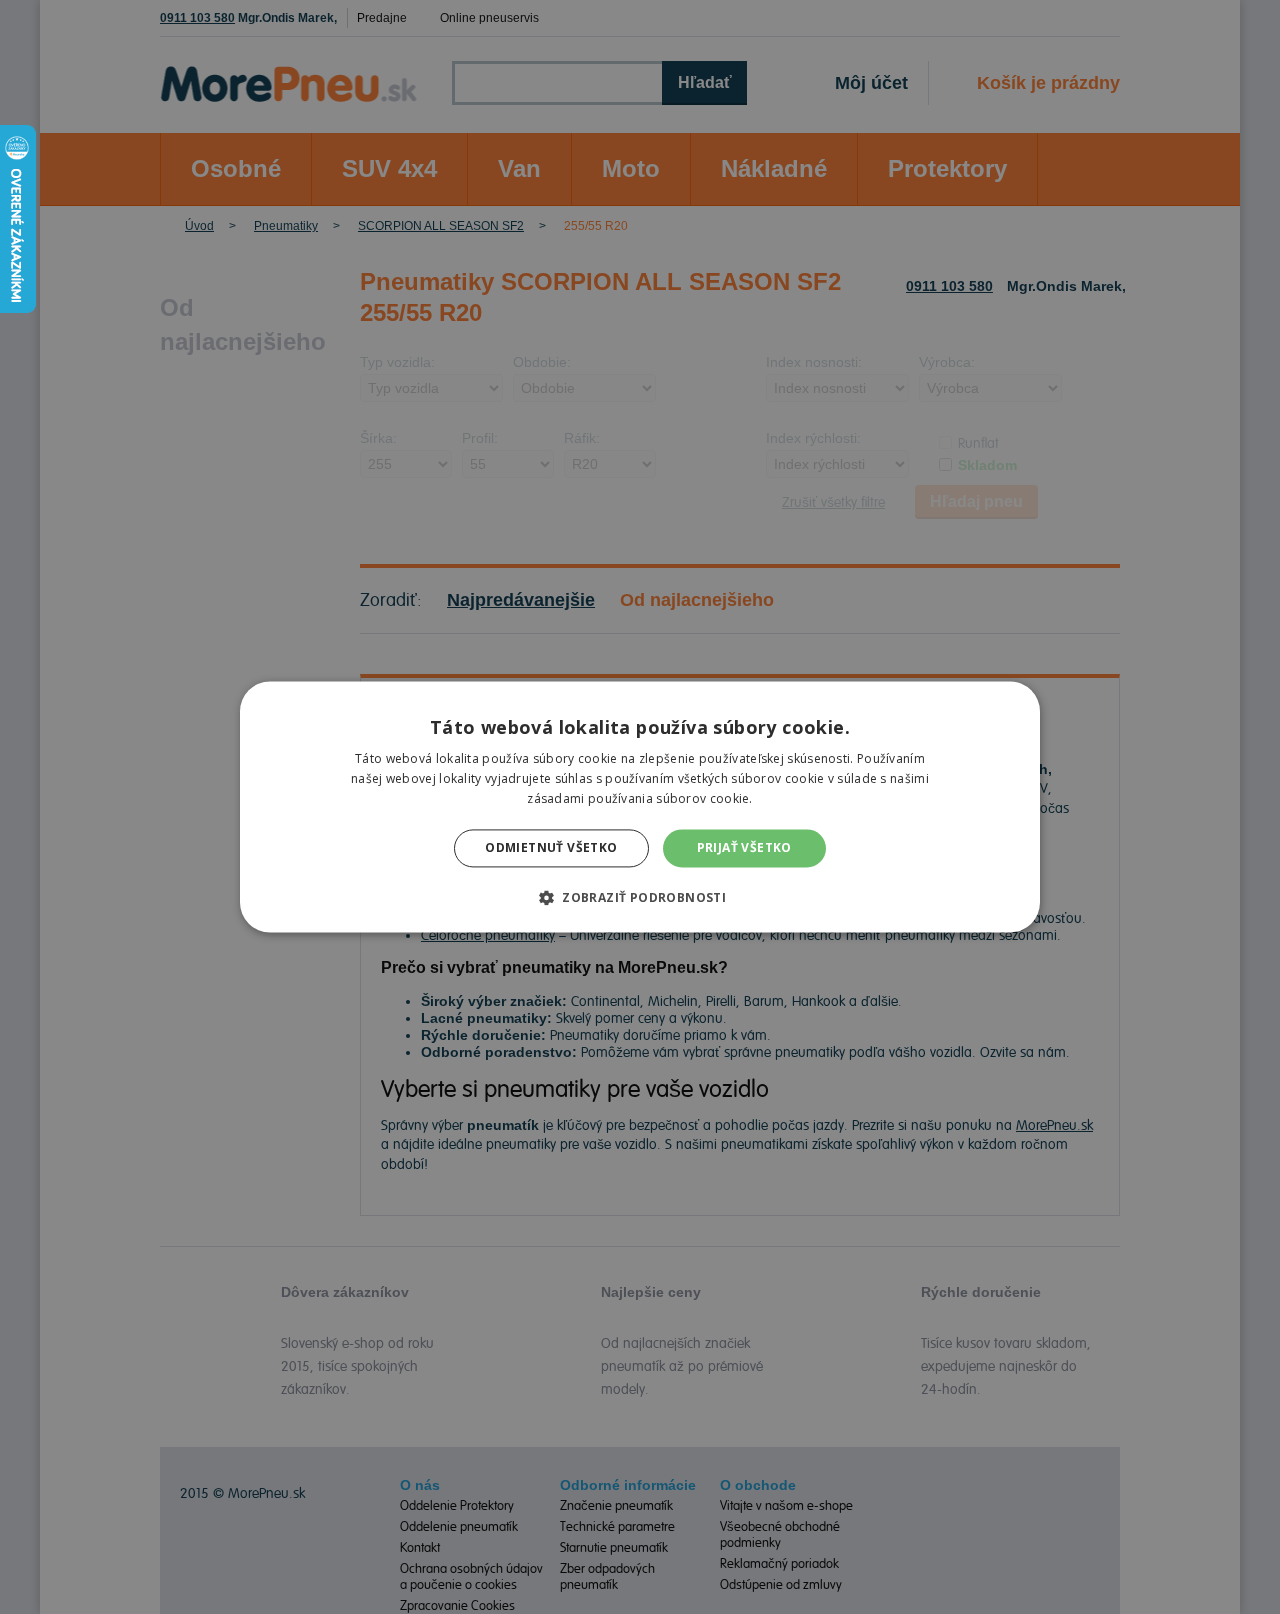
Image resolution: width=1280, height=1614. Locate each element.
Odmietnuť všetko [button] (551, 847)
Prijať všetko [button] (744, 847)
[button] (640, 898)
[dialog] (640, 807)
